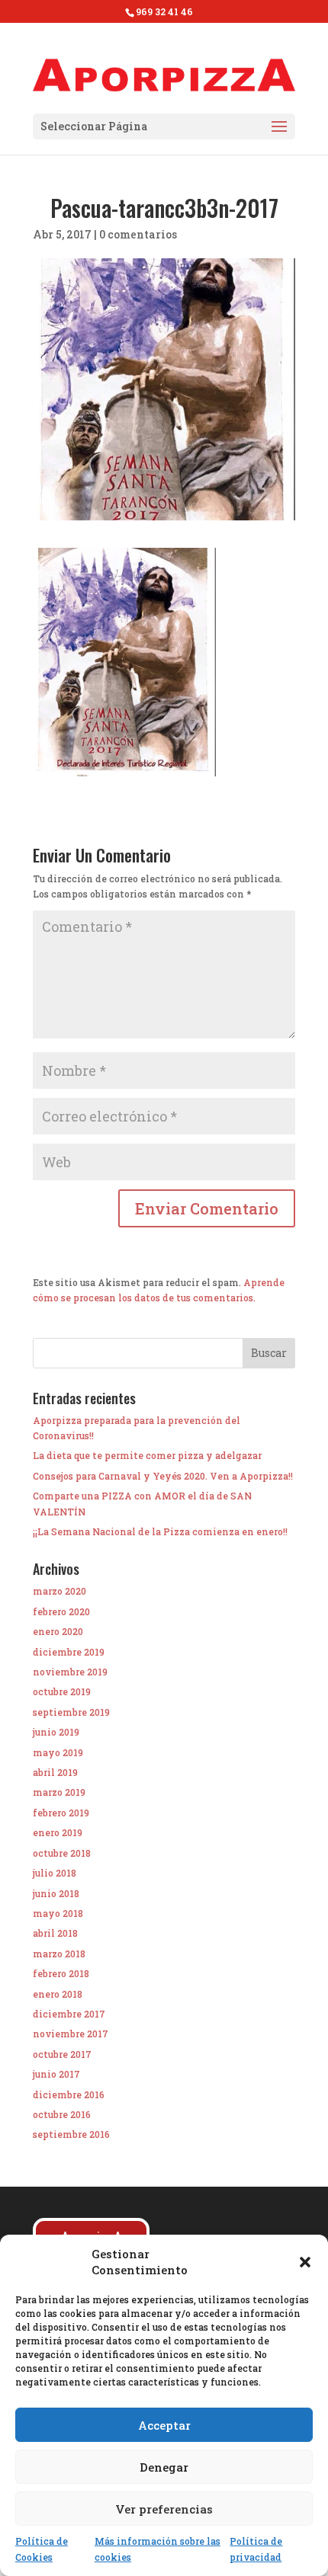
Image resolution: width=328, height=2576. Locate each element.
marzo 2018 (59, 1954)
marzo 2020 (59, 1591)
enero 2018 (58, 1994)
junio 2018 (56, 1893)
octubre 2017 (62, 2054)
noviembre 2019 (70, 1672)
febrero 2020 (61, 1611)
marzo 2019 (59, 1792)
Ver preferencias (164, 2509)
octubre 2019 (62, 1691)
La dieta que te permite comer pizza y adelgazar (147, 1455)
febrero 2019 (61, 1813)
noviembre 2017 (71, 2034)
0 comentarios (138, 234)
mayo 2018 (58, 1913)
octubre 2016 (62, 2114)
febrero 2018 (61, 1973)
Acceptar (164, 2425)
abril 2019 (55, 1772)
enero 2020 (58, 1631)
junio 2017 (56, 2074)
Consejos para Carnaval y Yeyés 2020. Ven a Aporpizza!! (163, 1476)
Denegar (164, 2467)
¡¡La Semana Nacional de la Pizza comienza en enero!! (160, 1531)
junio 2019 (56, 1732)
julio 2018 (55, 1873)
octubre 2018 (62, 1853)
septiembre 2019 (71, 1712)
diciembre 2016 (69, 2094)
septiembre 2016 (71, 2134)
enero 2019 (58, 1832)
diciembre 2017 (69, 2014)
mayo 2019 (58, 1752)
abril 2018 (55, 1933)
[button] (305, 2262)
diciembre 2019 (69, 1652)
